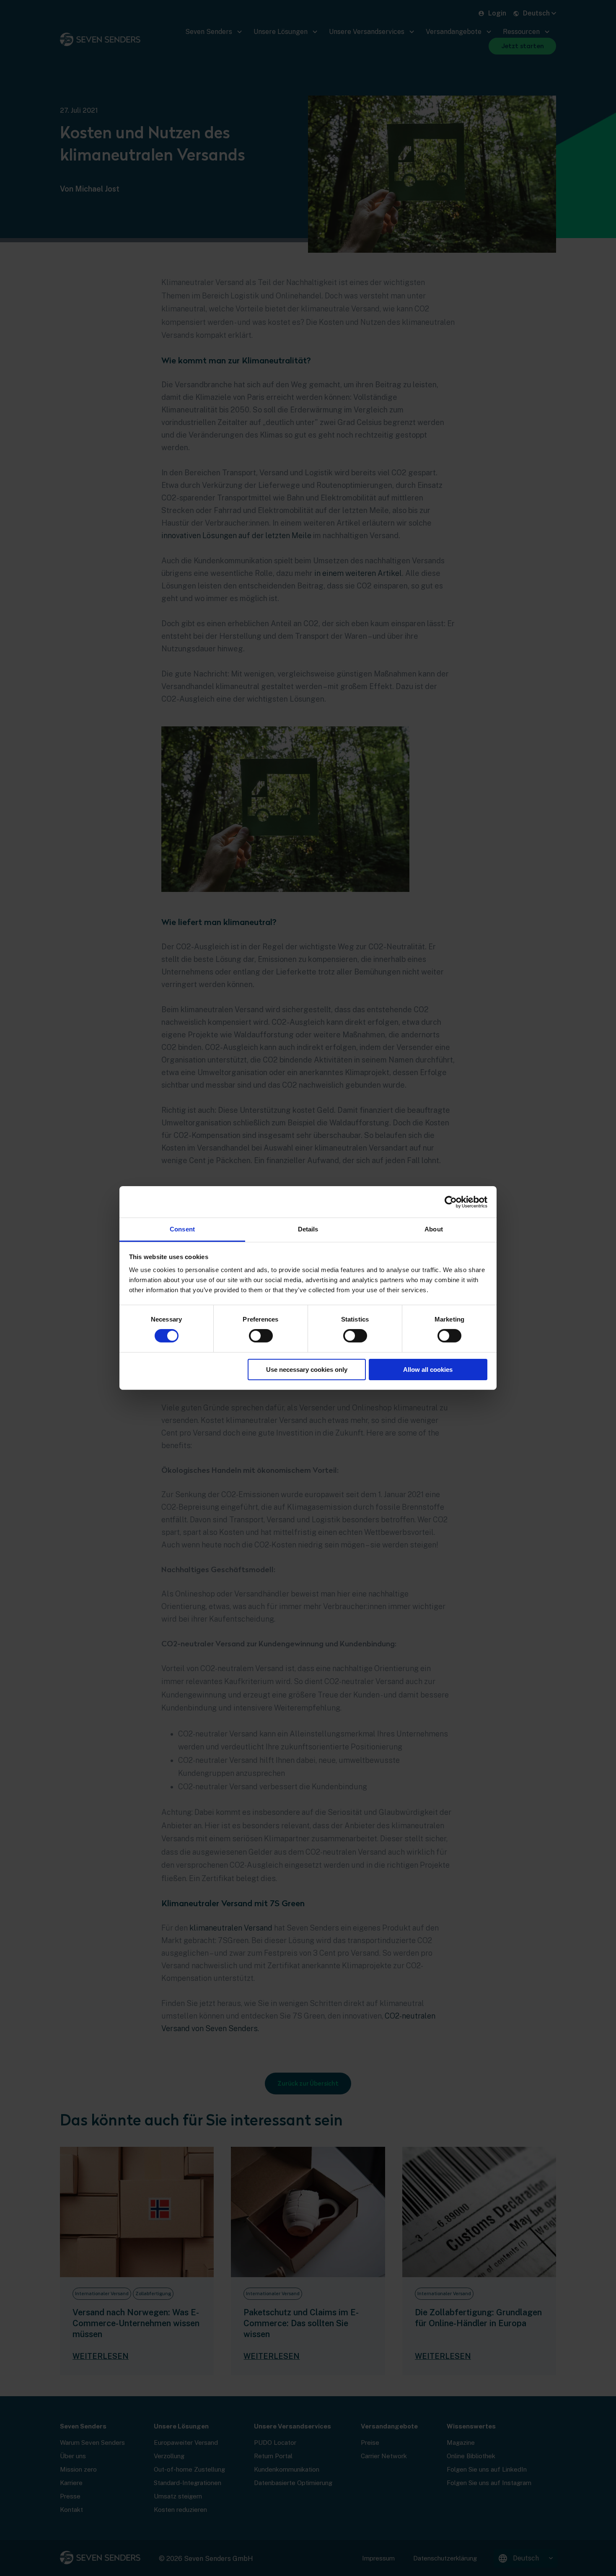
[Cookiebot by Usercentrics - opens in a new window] (451, 1202)
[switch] (261, 1336)
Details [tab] (308, 1229)
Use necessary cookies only (307, 1370)
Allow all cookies (428, 1370)
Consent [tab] (182, 1229)
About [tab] (434, 1229)
